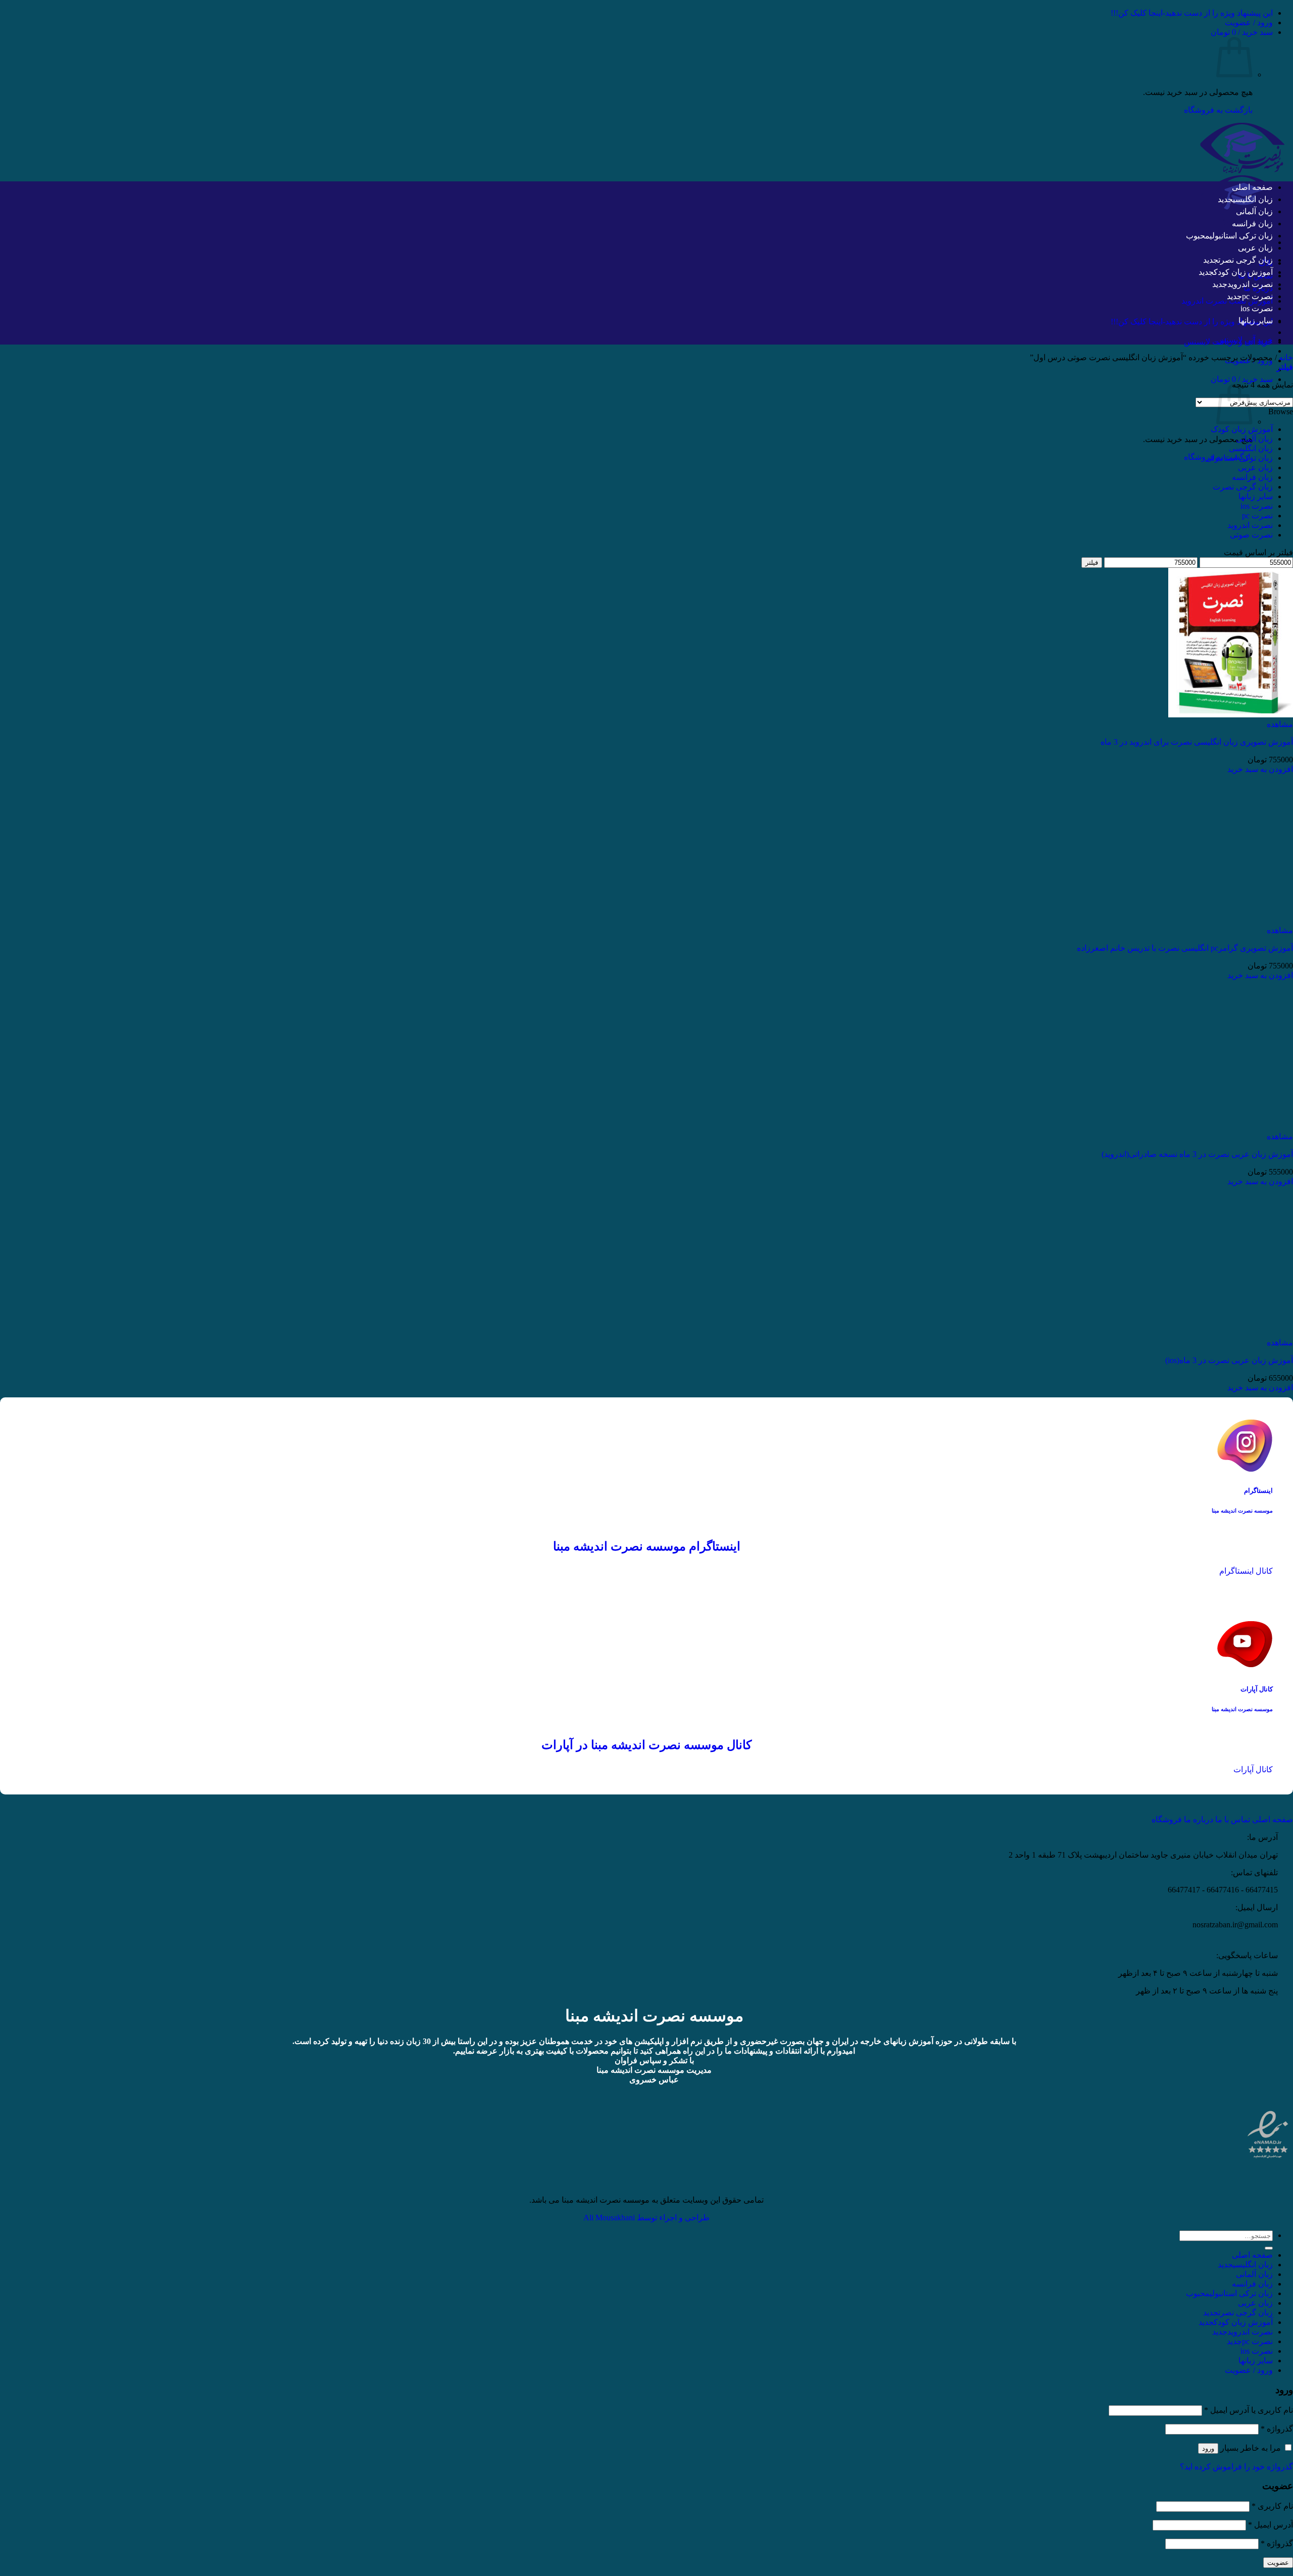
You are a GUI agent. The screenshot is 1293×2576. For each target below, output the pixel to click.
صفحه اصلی (1252, 187)
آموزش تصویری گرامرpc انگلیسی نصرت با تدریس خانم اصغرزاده (1185, 948)
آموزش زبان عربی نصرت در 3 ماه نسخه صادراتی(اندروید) (1197, 1154)
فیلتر (1092, 563)
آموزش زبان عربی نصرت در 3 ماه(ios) (1229, 1360)
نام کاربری (1272, 2506)
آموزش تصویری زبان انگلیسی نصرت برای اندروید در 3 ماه (1197, 742)
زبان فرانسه (1252, 224)
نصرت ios (1257, 308)
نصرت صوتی (1251, 535)
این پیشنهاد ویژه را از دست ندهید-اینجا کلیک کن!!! (1192, 13)
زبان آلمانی (1254, 211)
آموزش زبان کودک (1243, 272)
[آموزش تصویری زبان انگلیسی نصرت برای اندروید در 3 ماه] (1231, 715)
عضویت (1278, 2563)
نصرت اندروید (1250, 284)
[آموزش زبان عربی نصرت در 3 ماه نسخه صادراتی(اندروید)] (1231, 1127)
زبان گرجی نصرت (1246, 260)
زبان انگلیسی (1253, 199)
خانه (1286, 357)
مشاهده (1280, 724)
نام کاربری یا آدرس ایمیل (1249, 2410)
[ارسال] (1269, 2248)
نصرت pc (1257, 296)
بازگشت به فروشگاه (1218, 110)
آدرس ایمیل (1271, 2525)
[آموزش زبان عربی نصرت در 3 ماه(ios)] (1231, 1333)
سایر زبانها (1256, 321)
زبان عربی (1255, 248)
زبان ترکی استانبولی (1241, 236)
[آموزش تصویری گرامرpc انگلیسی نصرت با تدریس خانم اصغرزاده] (1231, 921)
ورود (1208, 2448)
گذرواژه (1277, 2429)
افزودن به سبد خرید (1260, 769)
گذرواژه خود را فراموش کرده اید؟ (1236, 2467)
